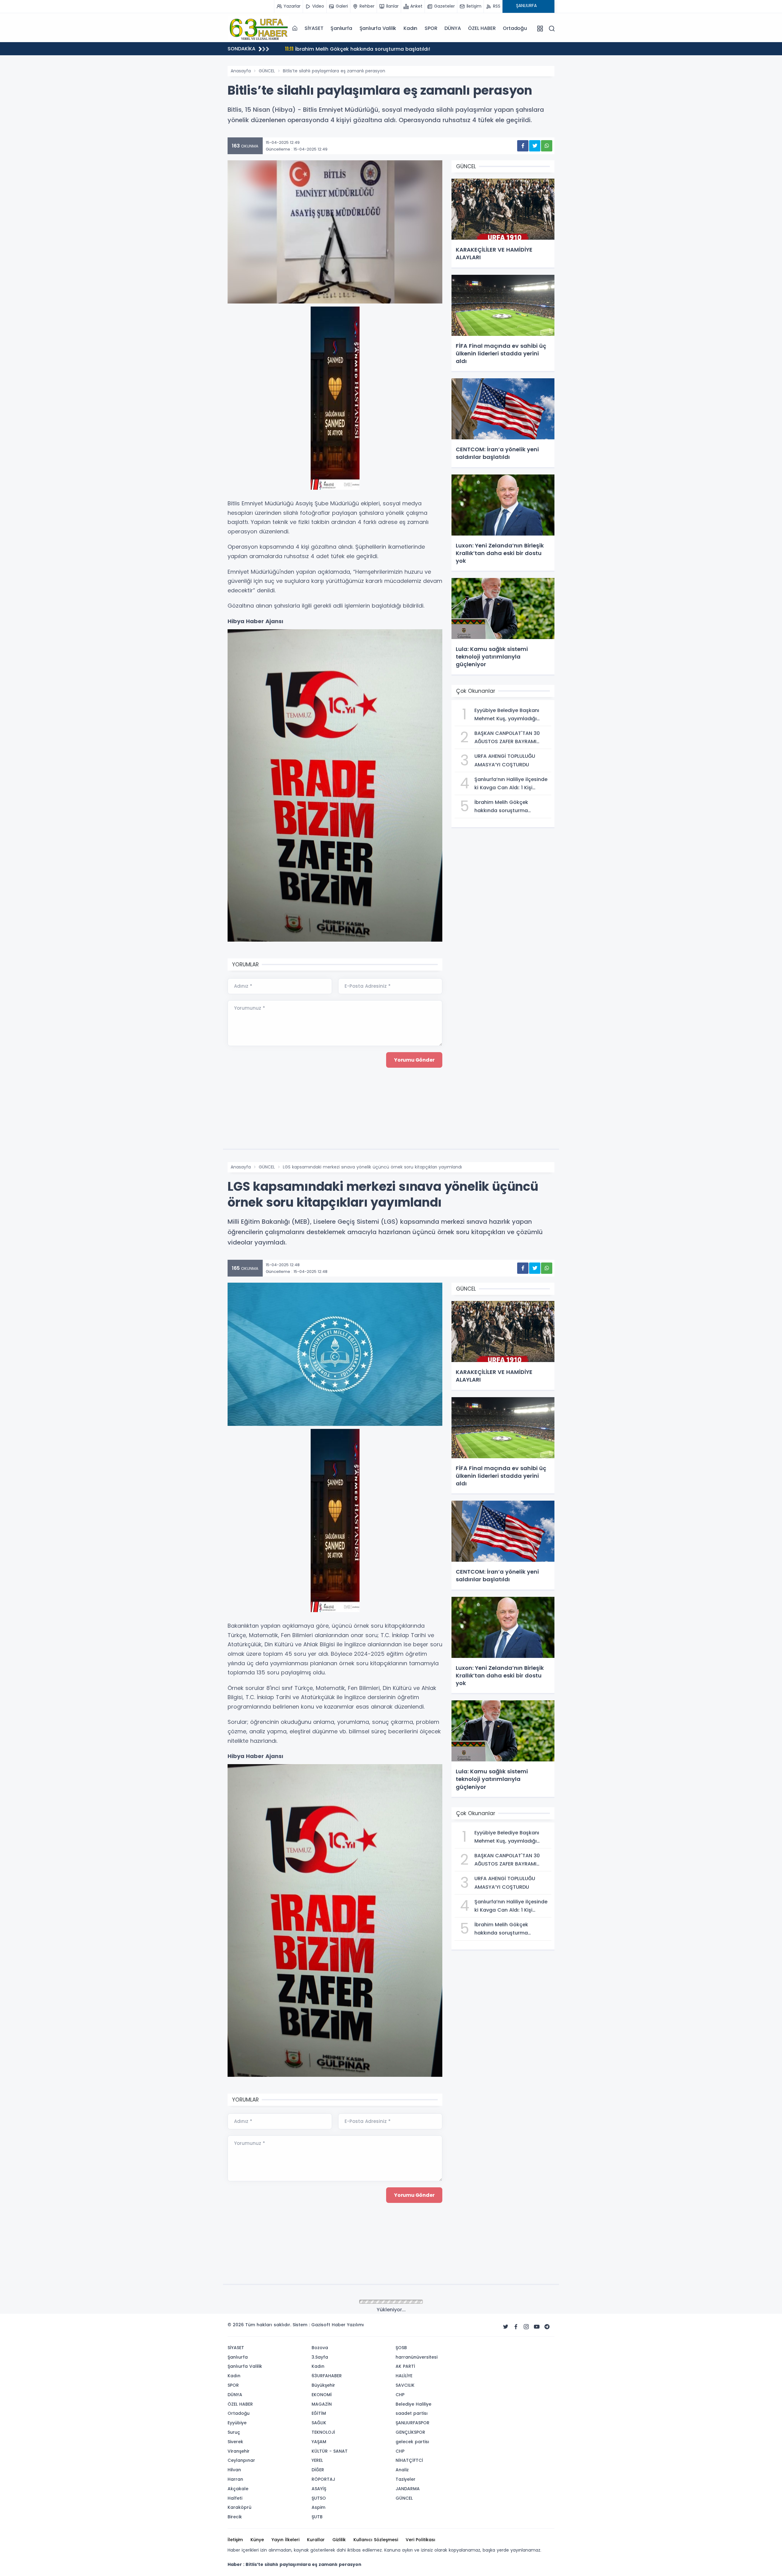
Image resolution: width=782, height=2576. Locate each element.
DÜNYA (453, 28)
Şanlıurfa (341, 28)
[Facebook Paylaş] (523, 146)
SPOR (431, 28)
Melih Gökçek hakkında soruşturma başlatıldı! (347, 49)
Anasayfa (241, 71)
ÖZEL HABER (482, 28)
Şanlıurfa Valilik (378, 28)
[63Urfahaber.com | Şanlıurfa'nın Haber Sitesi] (258, 28)
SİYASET (314, 28)
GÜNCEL (267, 71)
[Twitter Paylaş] (535, 146)
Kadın (410, 28)
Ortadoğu (515, 28)
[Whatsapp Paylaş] (547, 146)
